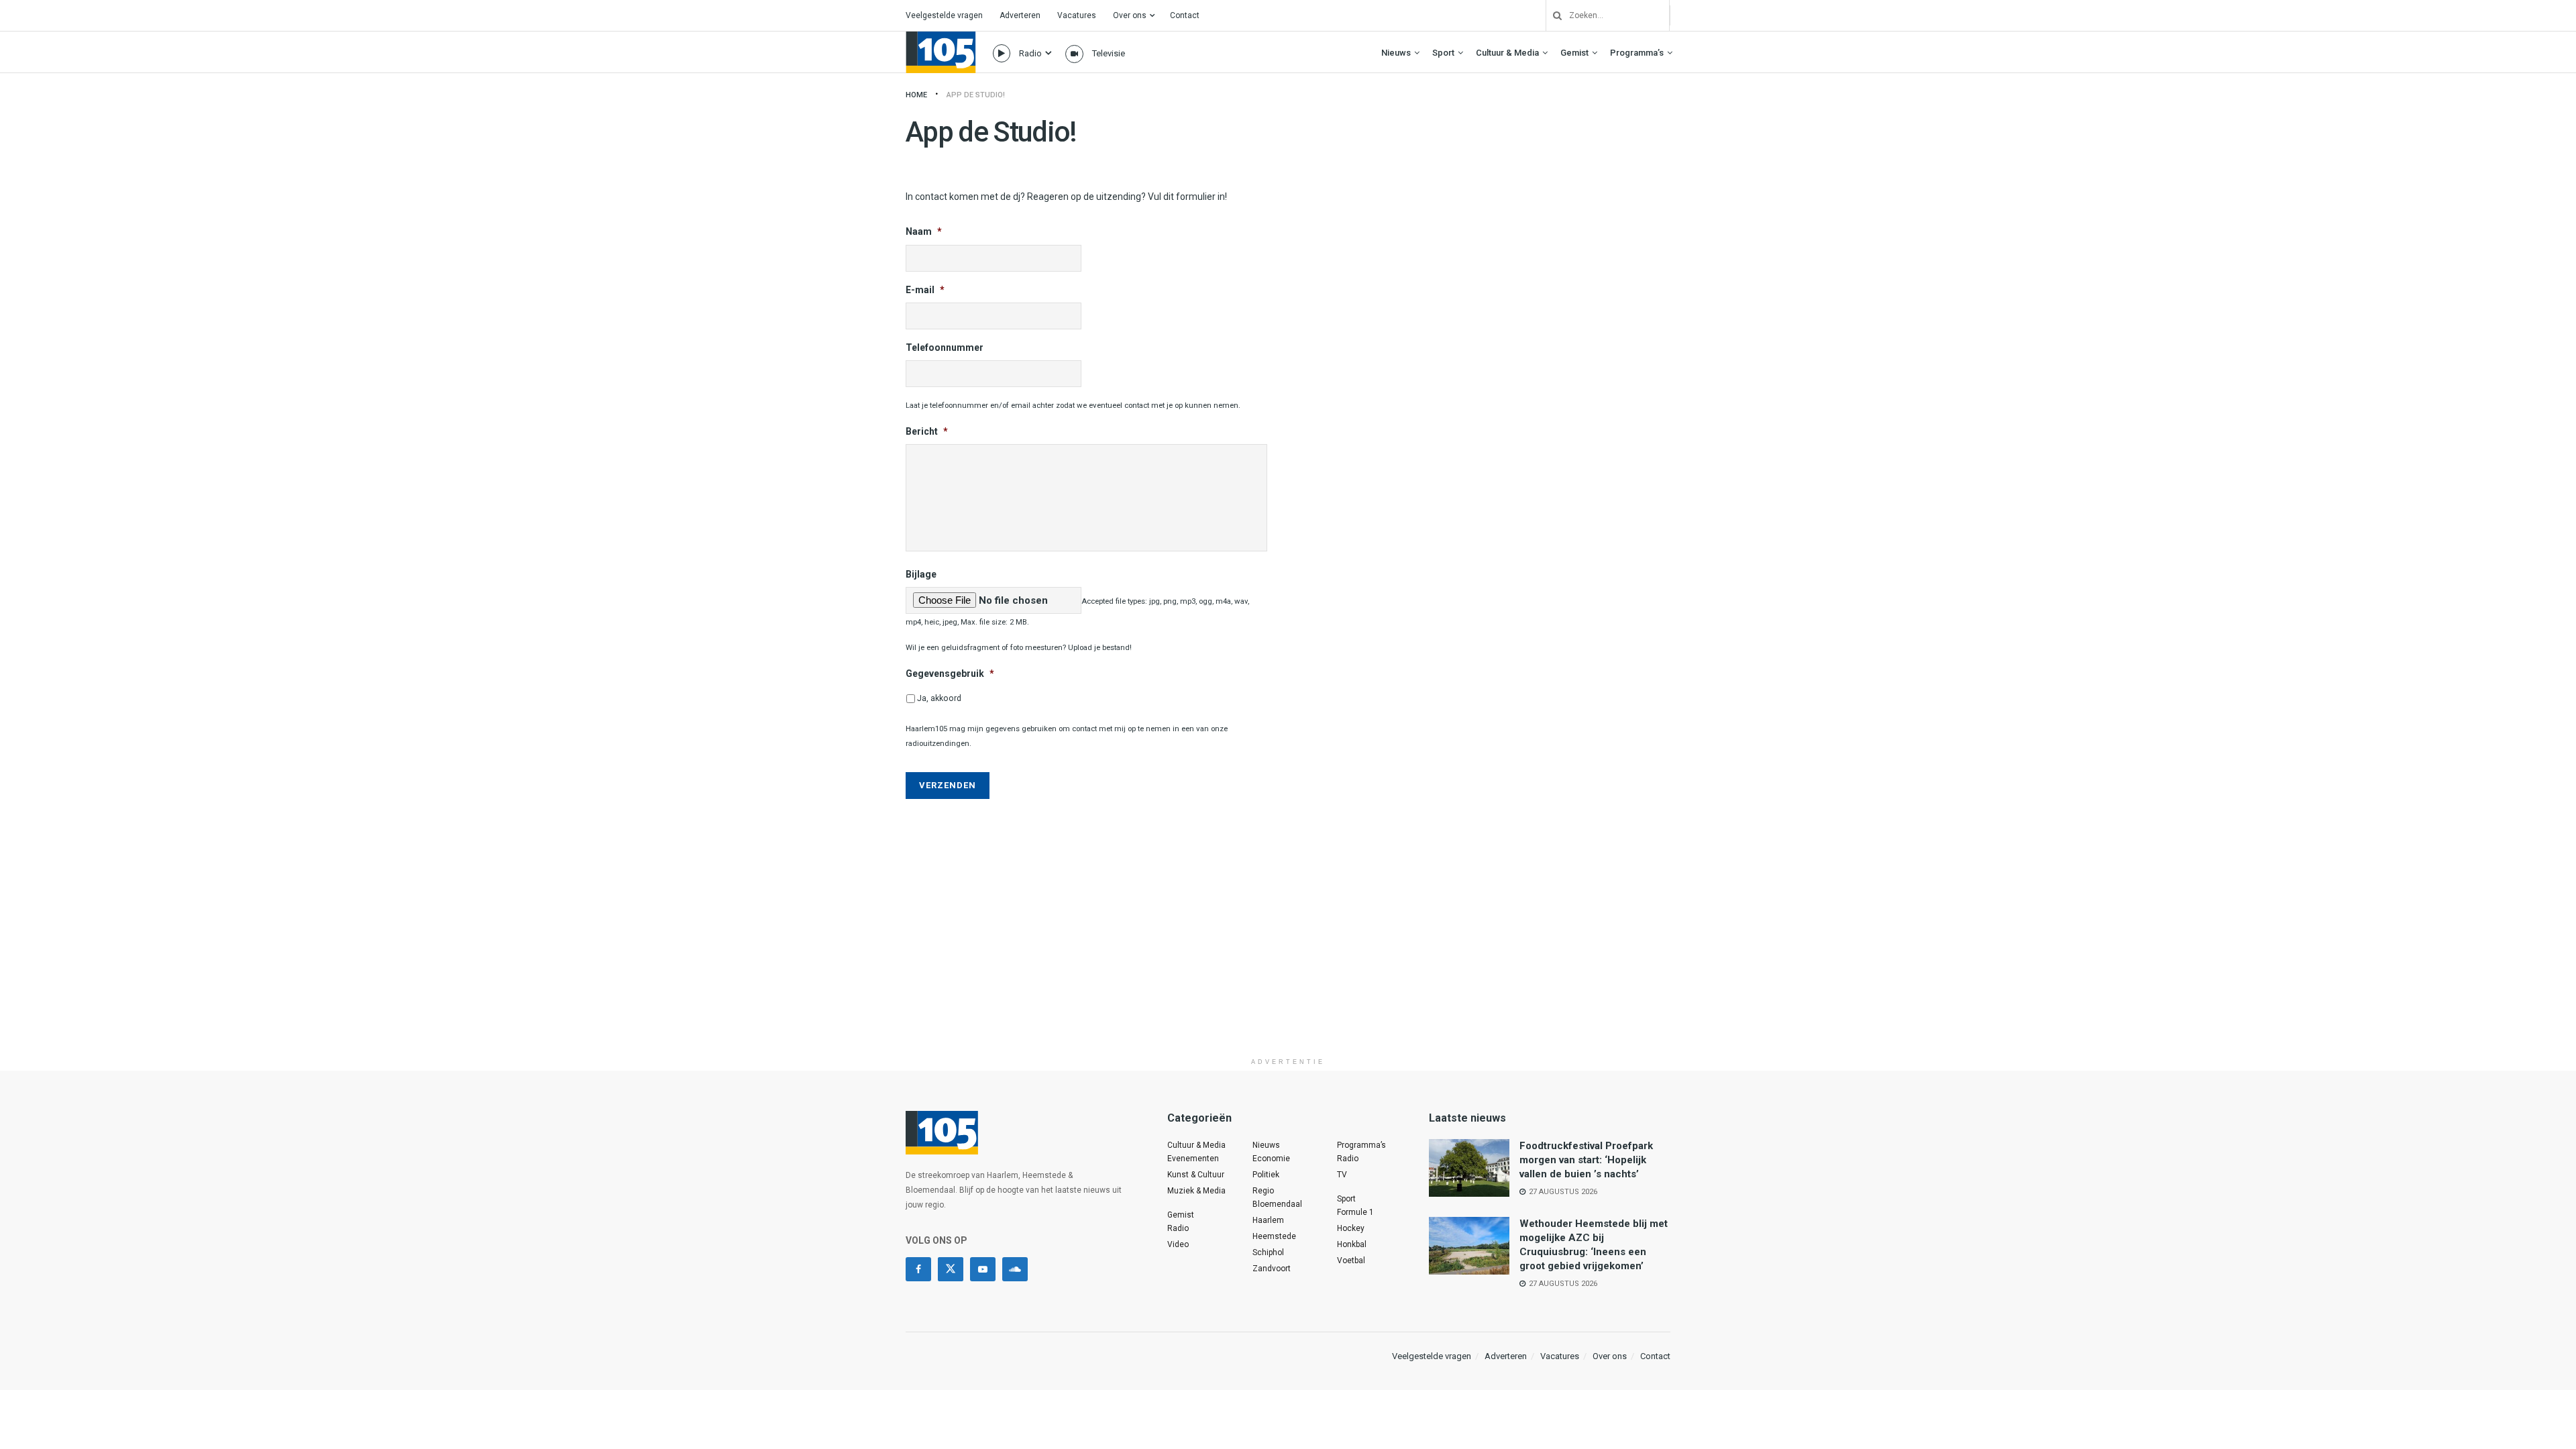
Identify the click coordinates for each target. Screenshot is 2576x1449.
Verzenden (948, 785)
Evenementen (1193, 1159)
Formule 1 (1355, 1212)
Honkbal (1352, 1244)
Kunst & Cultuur (1196, 1175)
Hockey (1351, 1228)
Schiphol (1268, 1252)
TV (1342, 1175)
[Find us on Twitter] (951, 1269)
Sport (1443, 53)
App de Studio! (976, 95)
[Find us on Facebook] (918, 1269)
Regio (1263, 1191)
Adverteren (1020, 15)
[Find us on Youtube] (983, 1269)
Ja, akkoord (939, 698)
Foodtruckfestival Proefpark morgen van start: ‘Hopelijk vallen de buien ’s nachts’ (1586, 1160)
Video (1178, 1244)
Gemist (1574, 53)
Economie (1271, 1159)
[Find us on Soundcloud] (1015, 1269)
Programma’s (1637, 53)
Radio (1030, 53)
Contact (1185, 15)
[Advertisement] (1288, 957)
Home (916, 95)
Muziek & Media (1196, 1191)
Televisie (1109, 53)
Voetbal (1351, 1260)
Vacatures (1077, 15)
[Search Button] (1552, 15)
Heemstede (1274, 1236)
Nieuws (1396, 53)
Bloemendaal (1277, 1204)
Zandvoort (1272, 1269)
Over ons (1130, 15)
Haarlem (1268, 1220)
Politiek (1266, 1175)
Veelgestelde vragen (944, 15)
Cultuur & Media (1507, 53)
